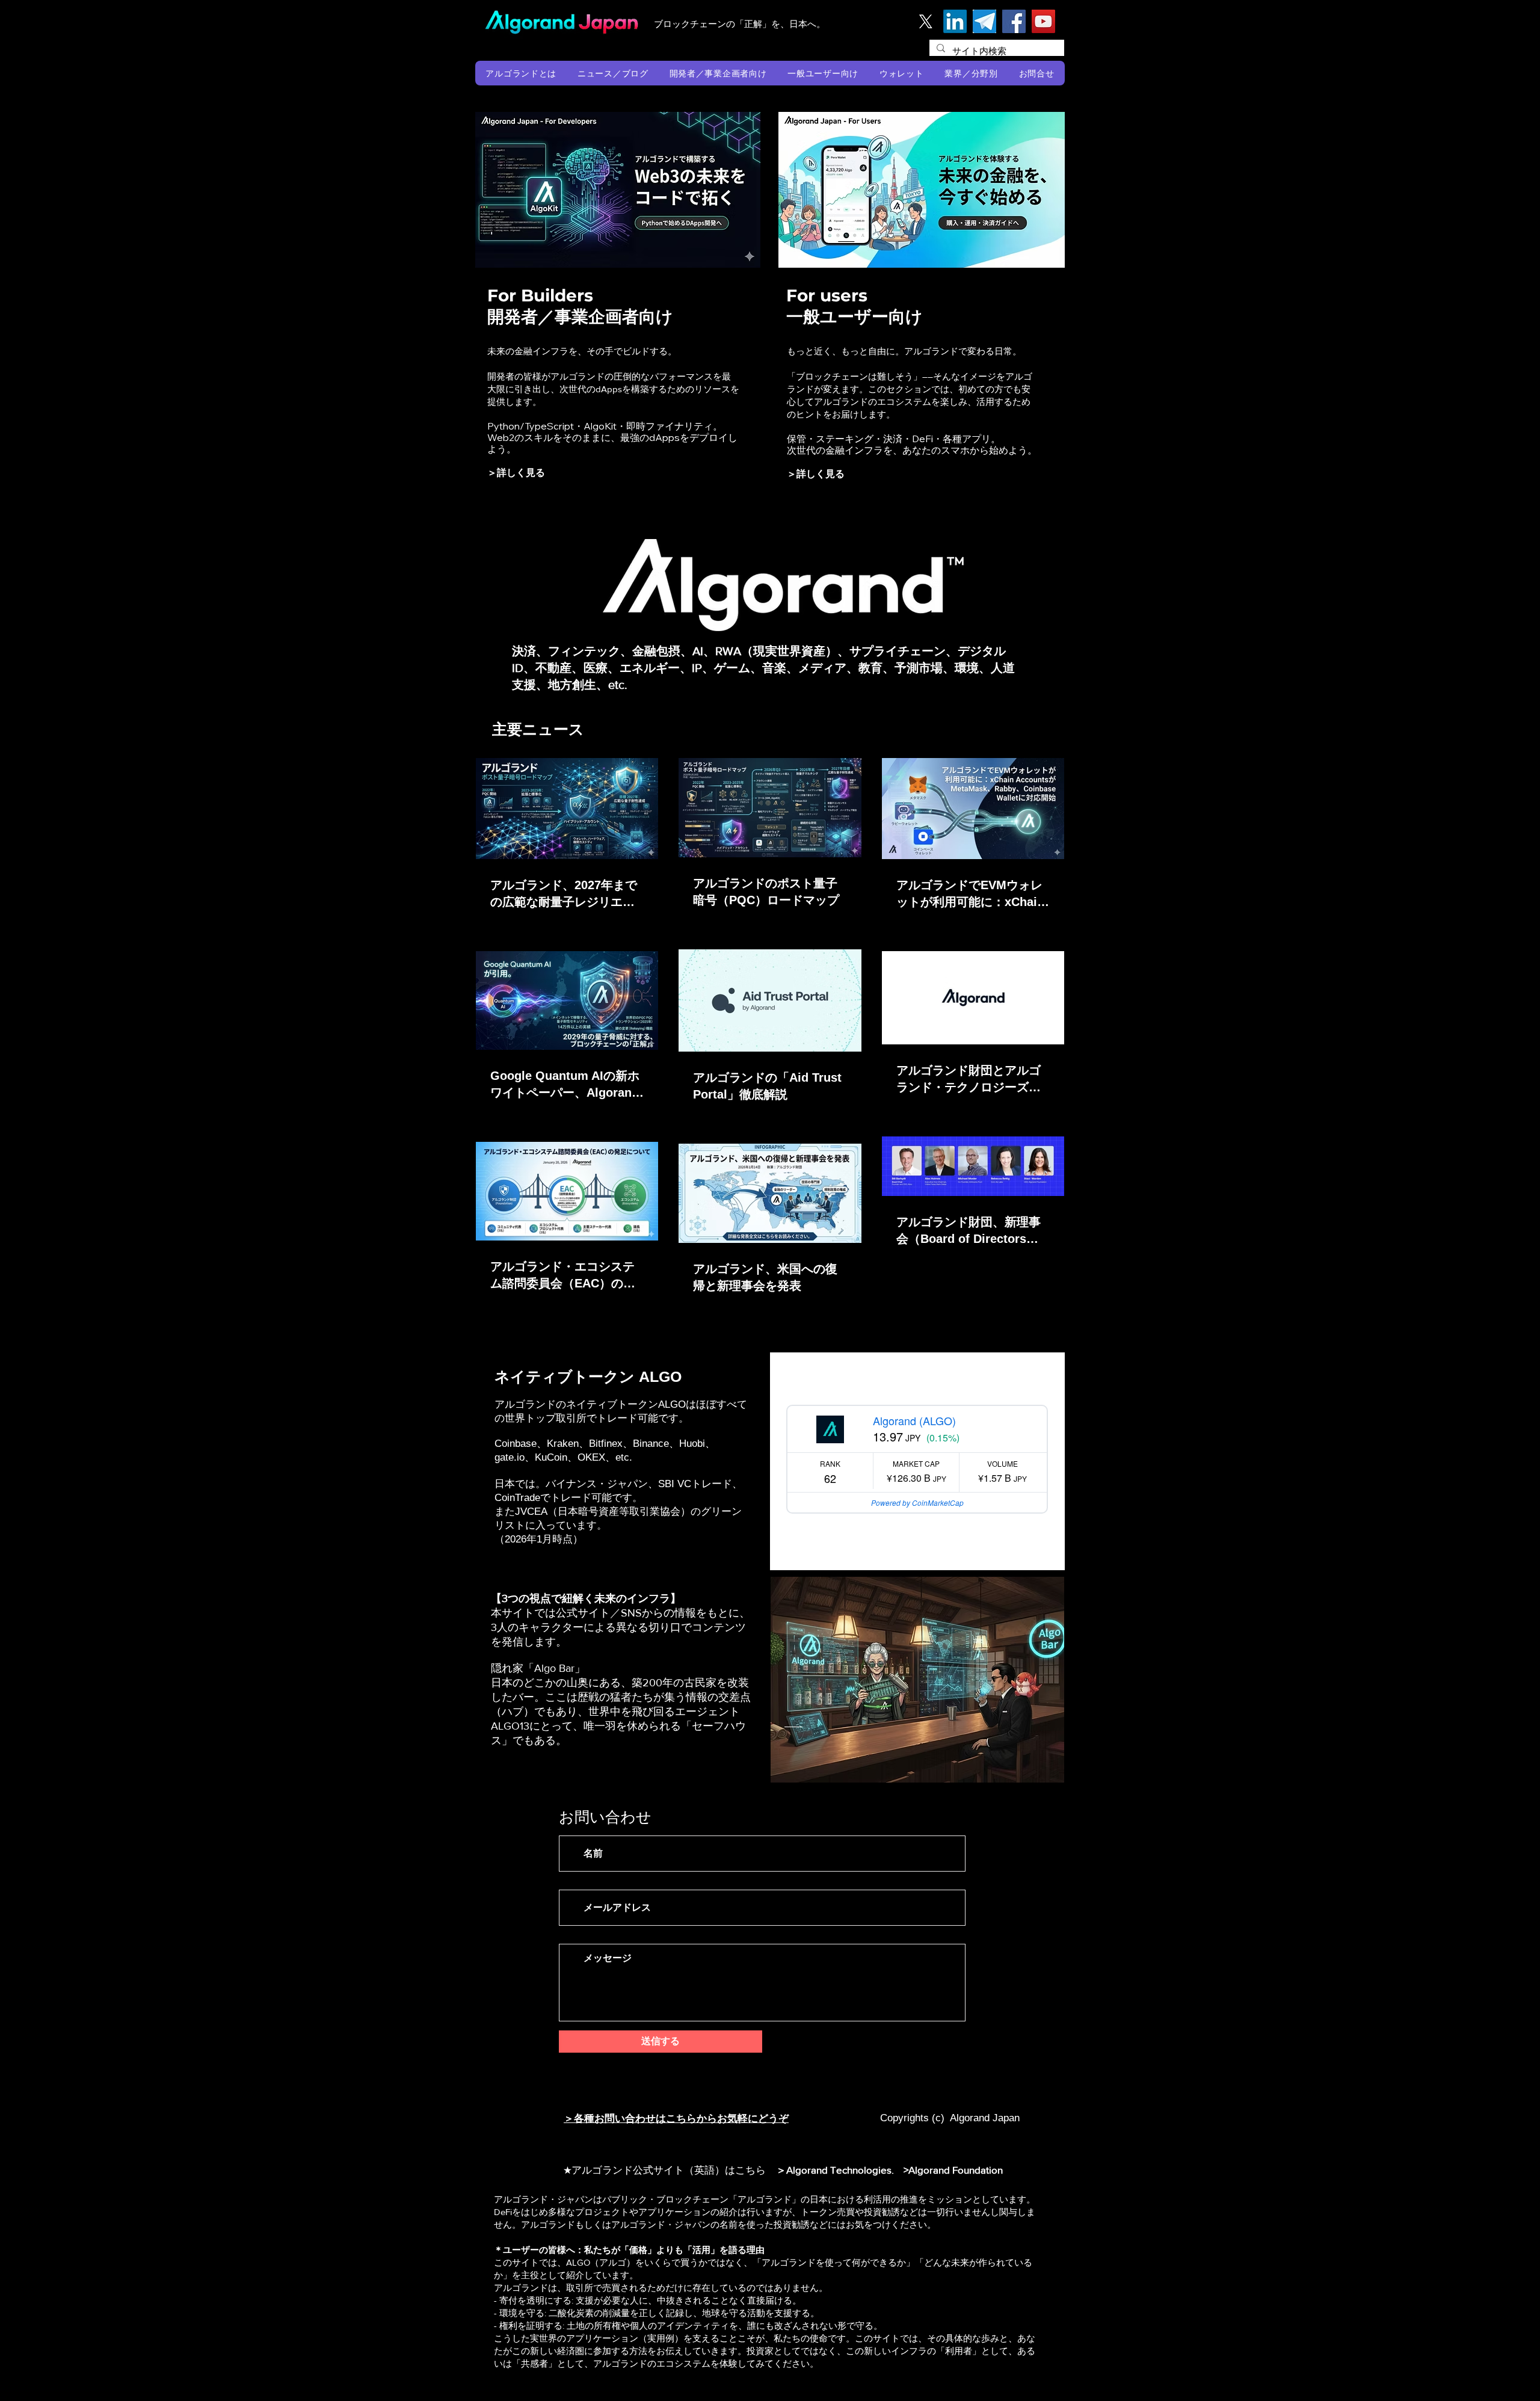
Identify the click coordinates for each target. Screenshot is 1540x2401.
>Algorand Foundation (953, 2170)
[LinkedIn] (955, 21)
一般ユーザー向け (855, 316)
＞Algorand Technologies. (837, 2170)
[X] (926, 21)
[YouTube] (1043, 21)
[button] (521, 73)
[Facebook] (1014, 21)
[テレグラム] (984, 21)
